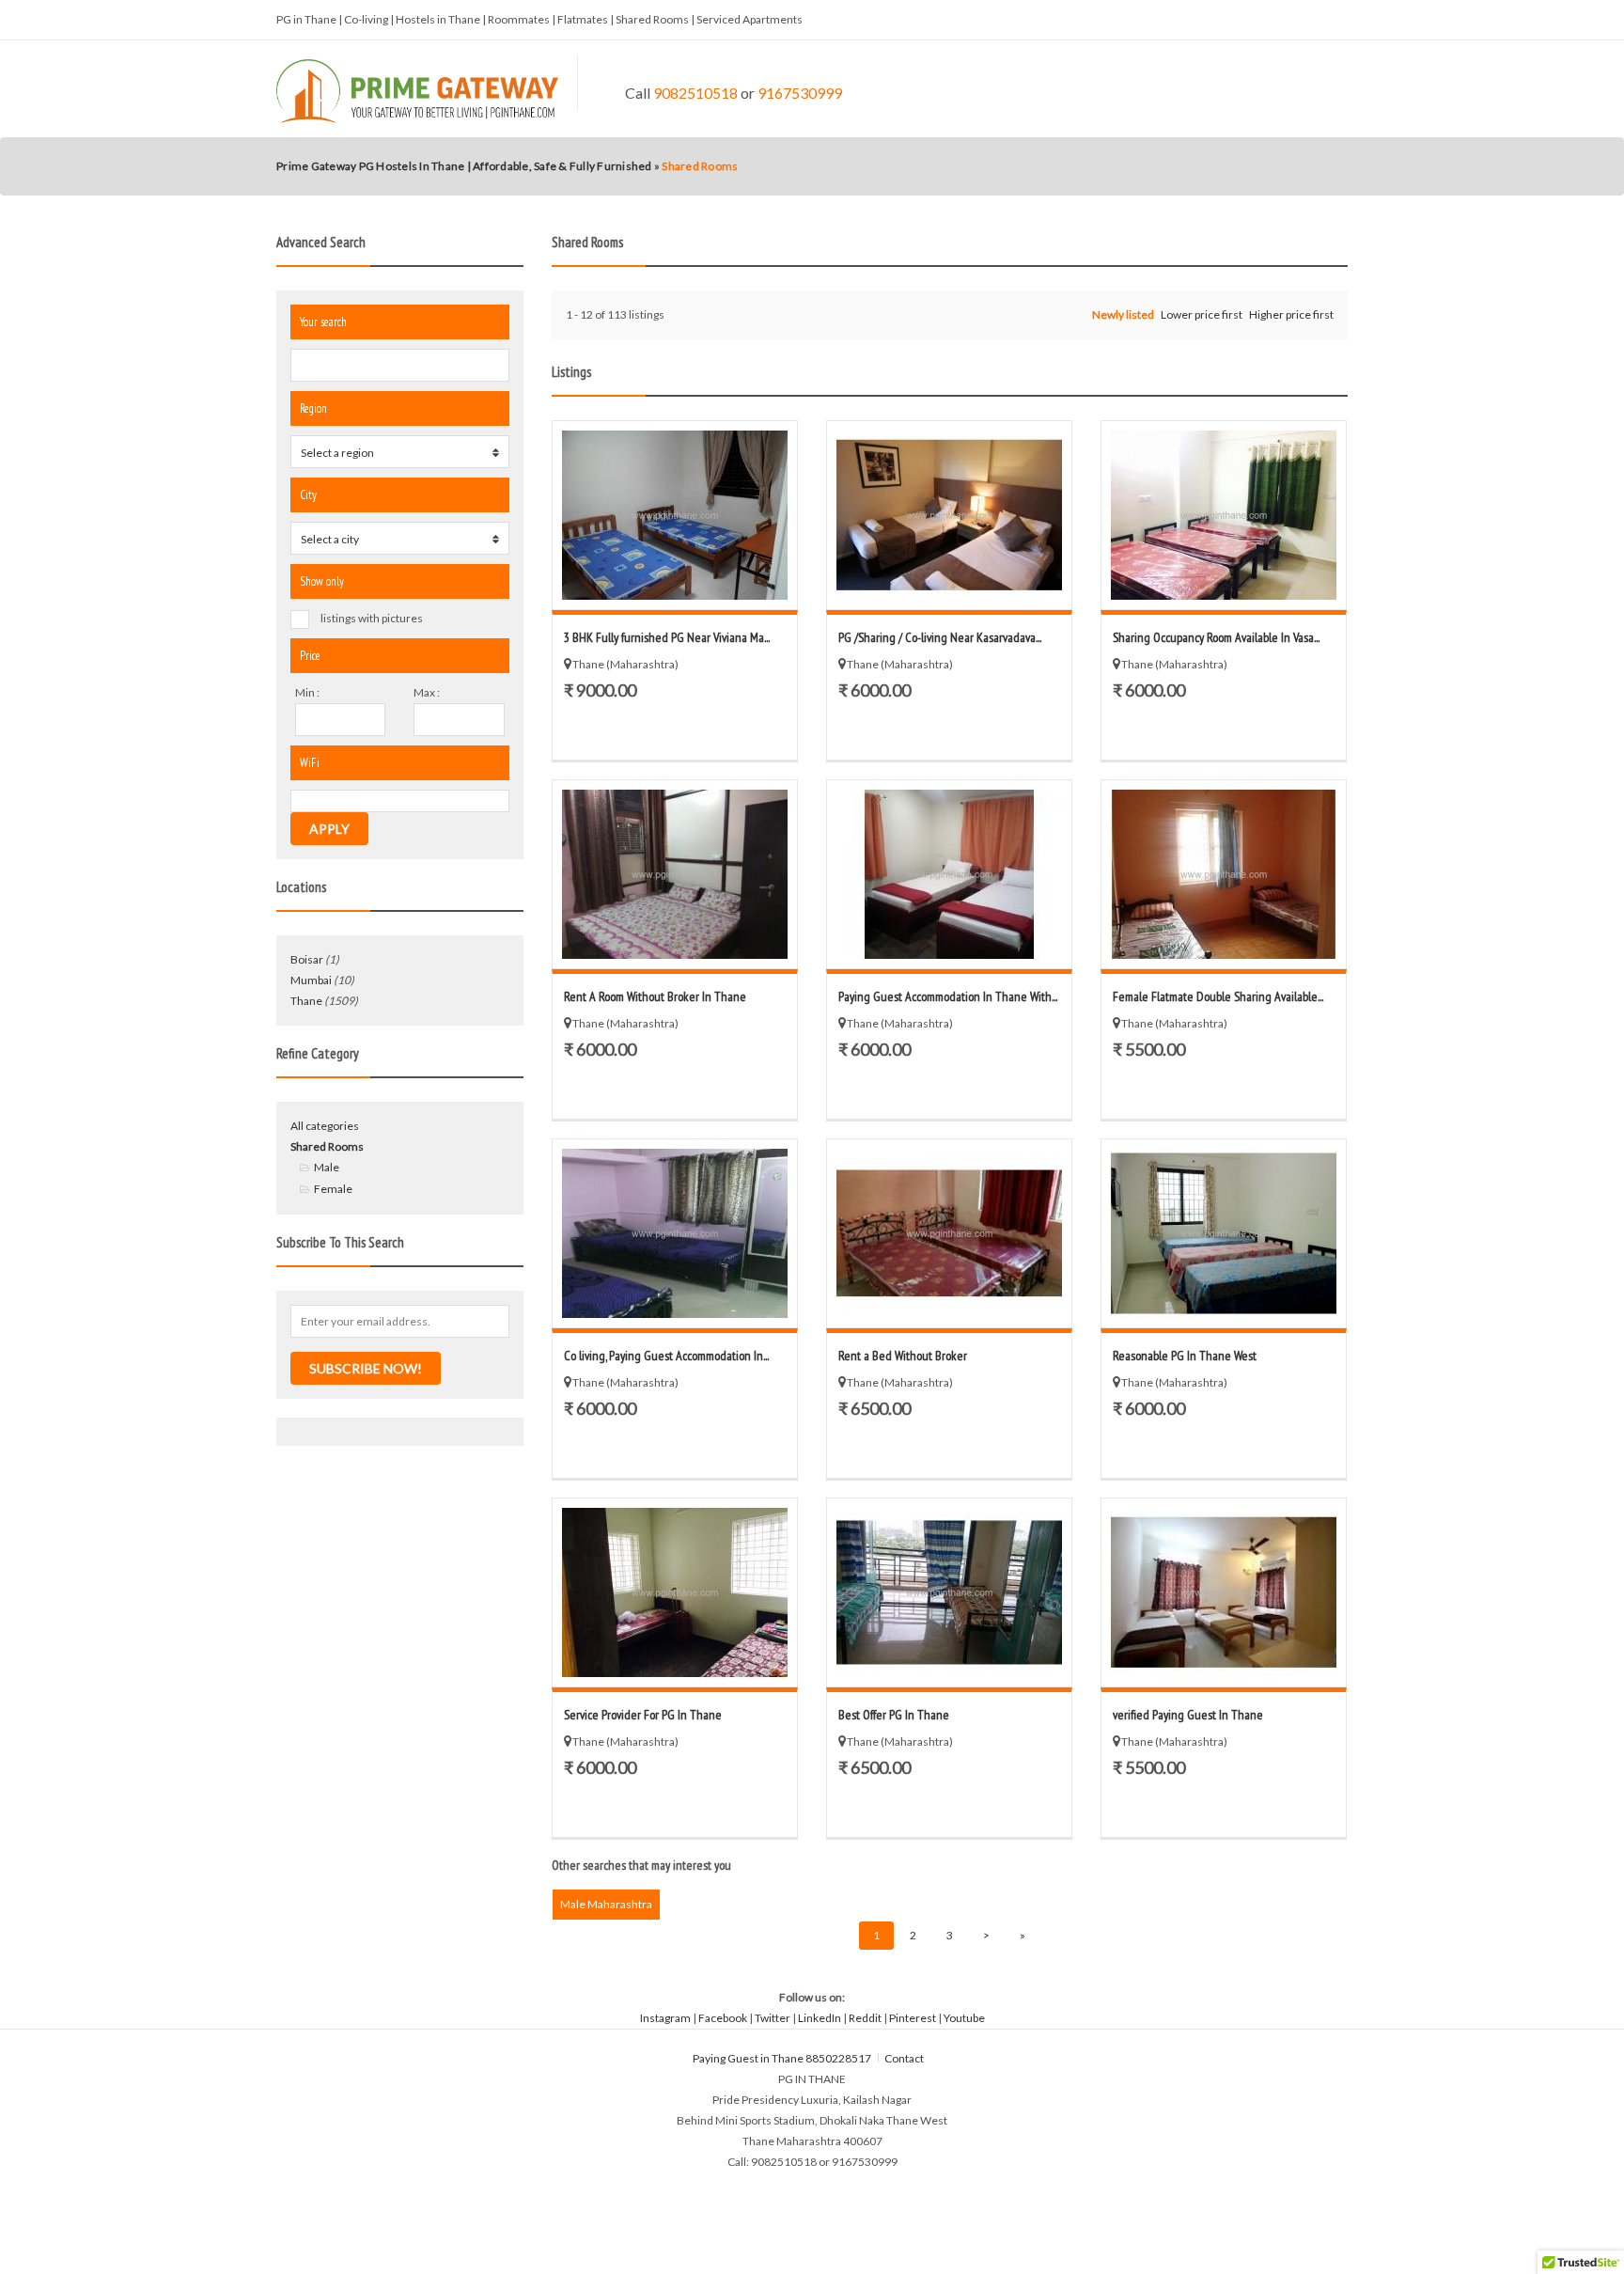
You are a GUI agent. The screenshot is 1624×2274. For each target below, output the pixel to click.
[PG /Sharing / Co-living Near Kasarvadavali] (949, 515)
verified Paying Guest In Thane (1188, 1715)
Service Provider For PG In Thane (643, 1715)
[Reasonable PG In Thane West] (1224, 1233)
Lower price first (1202, 314)
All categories (325, 1126)
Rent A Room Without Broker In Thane (655, 996)
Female (333, 1189)
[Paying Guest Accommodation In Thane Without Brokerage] (949, 874)
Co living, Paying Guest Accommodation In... (666, 1356)
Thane (306, 1001)
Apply (329, 829)
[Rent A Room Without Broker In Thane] (675, 874)
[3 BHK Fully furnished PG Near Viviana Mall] (675, 515)
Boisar (307, 959)
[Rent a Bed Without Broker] (949, 1233)
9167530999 (800, 93)
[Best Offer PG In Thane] (949, 1592)
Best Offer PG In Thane (894, 1715)
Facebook (723, 2018)
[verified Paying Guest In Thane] (1224, 1592)
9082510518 (695, 93)
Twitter (773, 2018)
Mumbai (311, 980)
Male (327, 1167)
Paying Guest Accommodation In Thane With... (948, 996)
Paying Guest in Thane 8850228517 (782, 2058)
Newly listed (1123, 314)
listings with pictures (372, 618)
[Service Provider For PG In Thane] (675, 1592)
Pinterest (913, 2018)
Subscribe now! (366, 1368)
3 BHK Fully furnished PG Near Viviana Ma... (667, 637)
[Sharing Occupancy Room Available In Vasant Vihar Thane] (1224, 515)
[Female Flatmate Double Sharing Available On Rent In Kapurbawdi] (1224, 874)
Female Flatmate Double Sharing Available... (1218, 996)
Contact (905, 2058)
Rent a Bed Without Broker (903, 1356)
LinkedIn (820, 2018)
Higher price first (1291, 314)
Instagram (665, 2018)
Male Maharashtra (606, 1904)
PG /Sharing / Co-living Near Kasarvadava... (940, 637)
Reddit (865, 2018)
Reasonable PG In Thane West (1185, 1356)
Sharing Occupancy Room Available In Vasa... (1216, 637)
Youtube (964, 2018)
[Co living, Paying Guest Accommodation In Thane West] (675, 1233)
